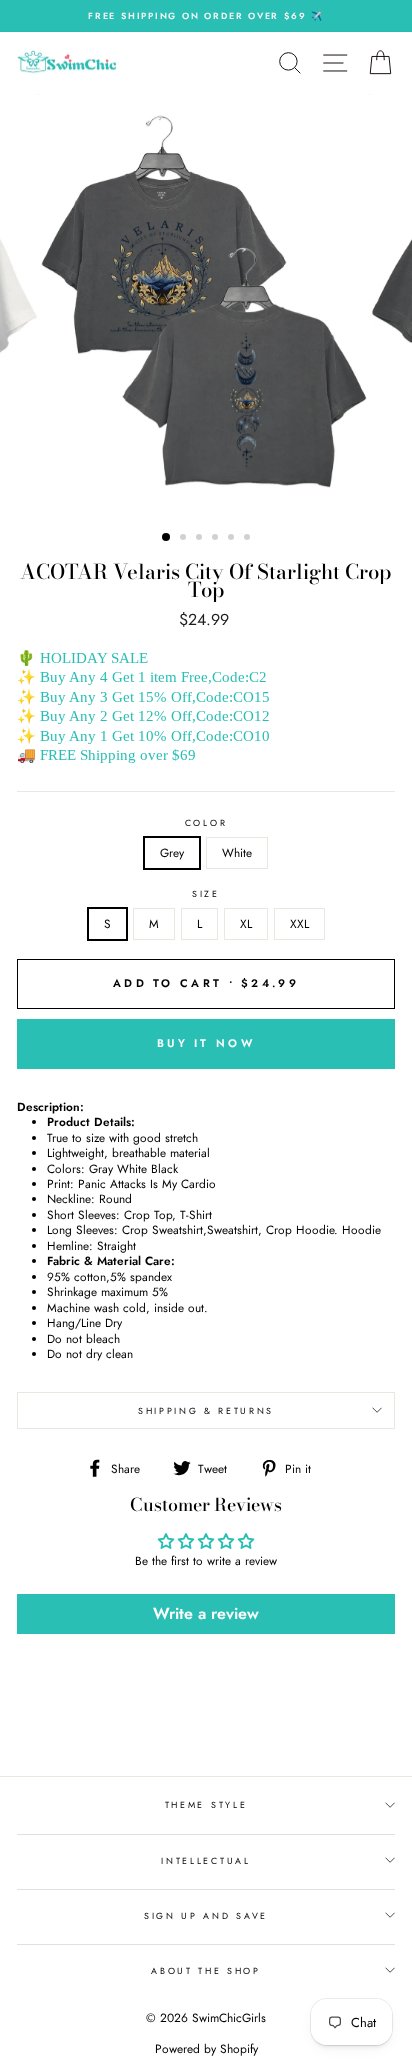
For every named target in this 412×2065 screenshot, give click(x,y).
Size (206, 894)
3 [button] (201, 539)
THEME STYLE (206, 1804)
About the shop (206, 1970)
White (237, 852)
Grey (172, 852)
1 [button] (167, 538)
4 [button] (217, 539)
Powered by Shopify (206, 2049)
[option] (206, 16)
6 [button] (249, 539)
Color (206, 823)
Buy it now (206, 1043)
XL (246, 923)
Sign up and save (206, 1915)
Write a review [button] (206, 1613)
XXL (299, 923)
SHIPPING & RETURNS (206, 1410)
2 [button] (185, 539)
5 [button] (233, 539)
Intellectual (205, 1860)
